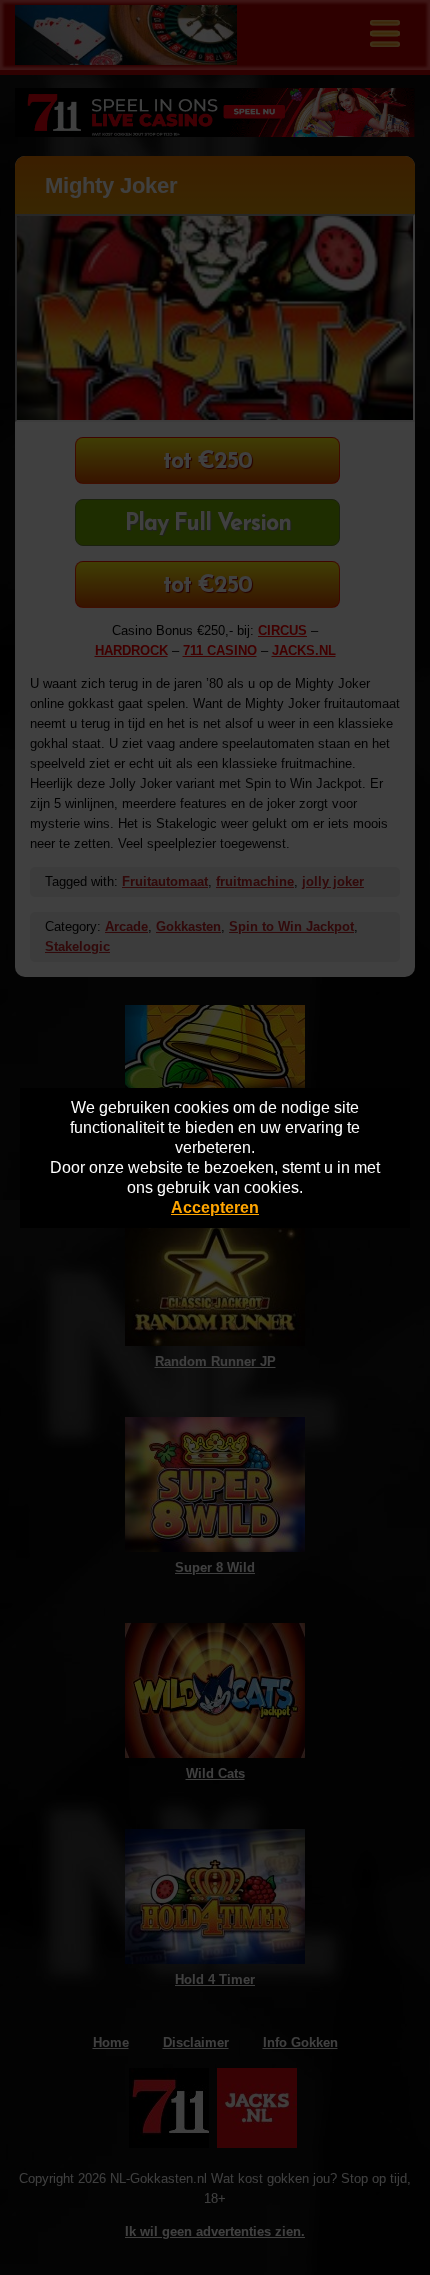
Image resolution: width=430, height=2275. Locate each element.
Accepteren (215, 1207)
